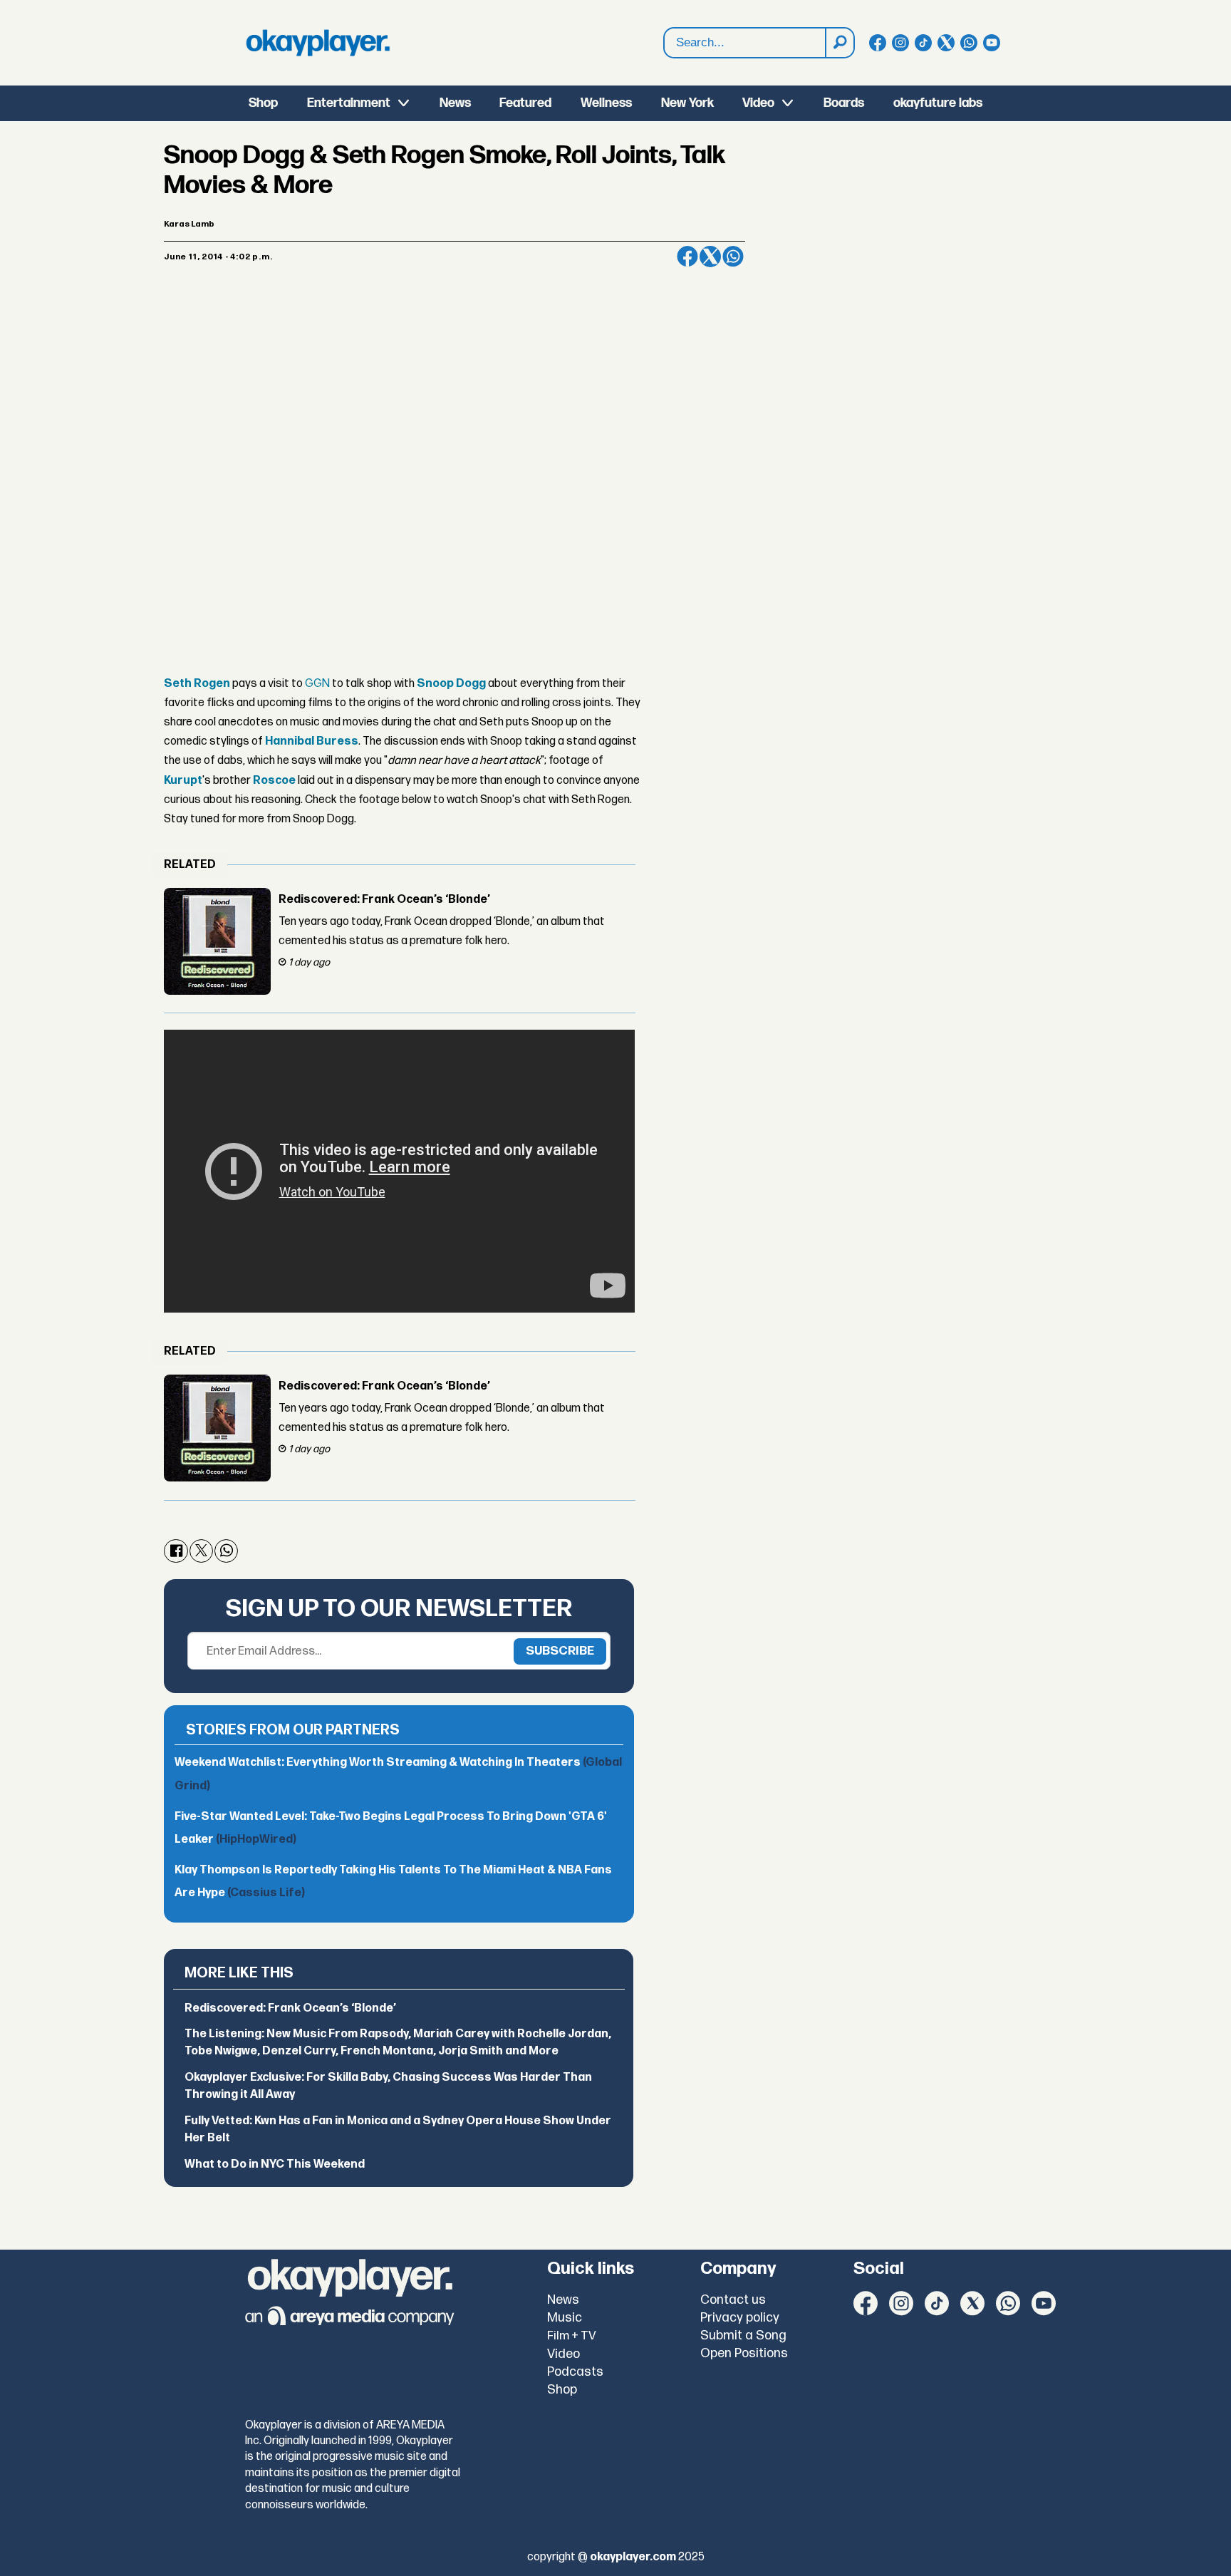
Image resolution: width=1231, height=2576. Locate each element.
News (455, 103)
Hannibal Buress (312, 741)
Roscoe (274, 781)
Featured (525, 103)
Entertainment (349, 103)
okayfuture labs (938, 103)
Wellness (606, 103)
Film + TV (572, 2336)
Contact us (733, 2300)
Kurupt (183, 781)
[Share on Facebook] (687, 257)
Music (565, 2318)
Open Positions (744, 2353)
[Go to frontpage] (318, 43)
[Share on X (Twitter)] (710, 257)
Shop (263, 103)
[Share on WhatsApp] (733, 257)
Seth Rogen (197, 684)
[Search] (839, 43)
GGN (317, 684)
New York (687, 103)
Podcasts (575, 2372)
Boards (844, 103)
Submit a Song (743, 2336)
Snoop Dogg (451, 684)
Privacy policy (740, 2318)
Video (758, 103)
